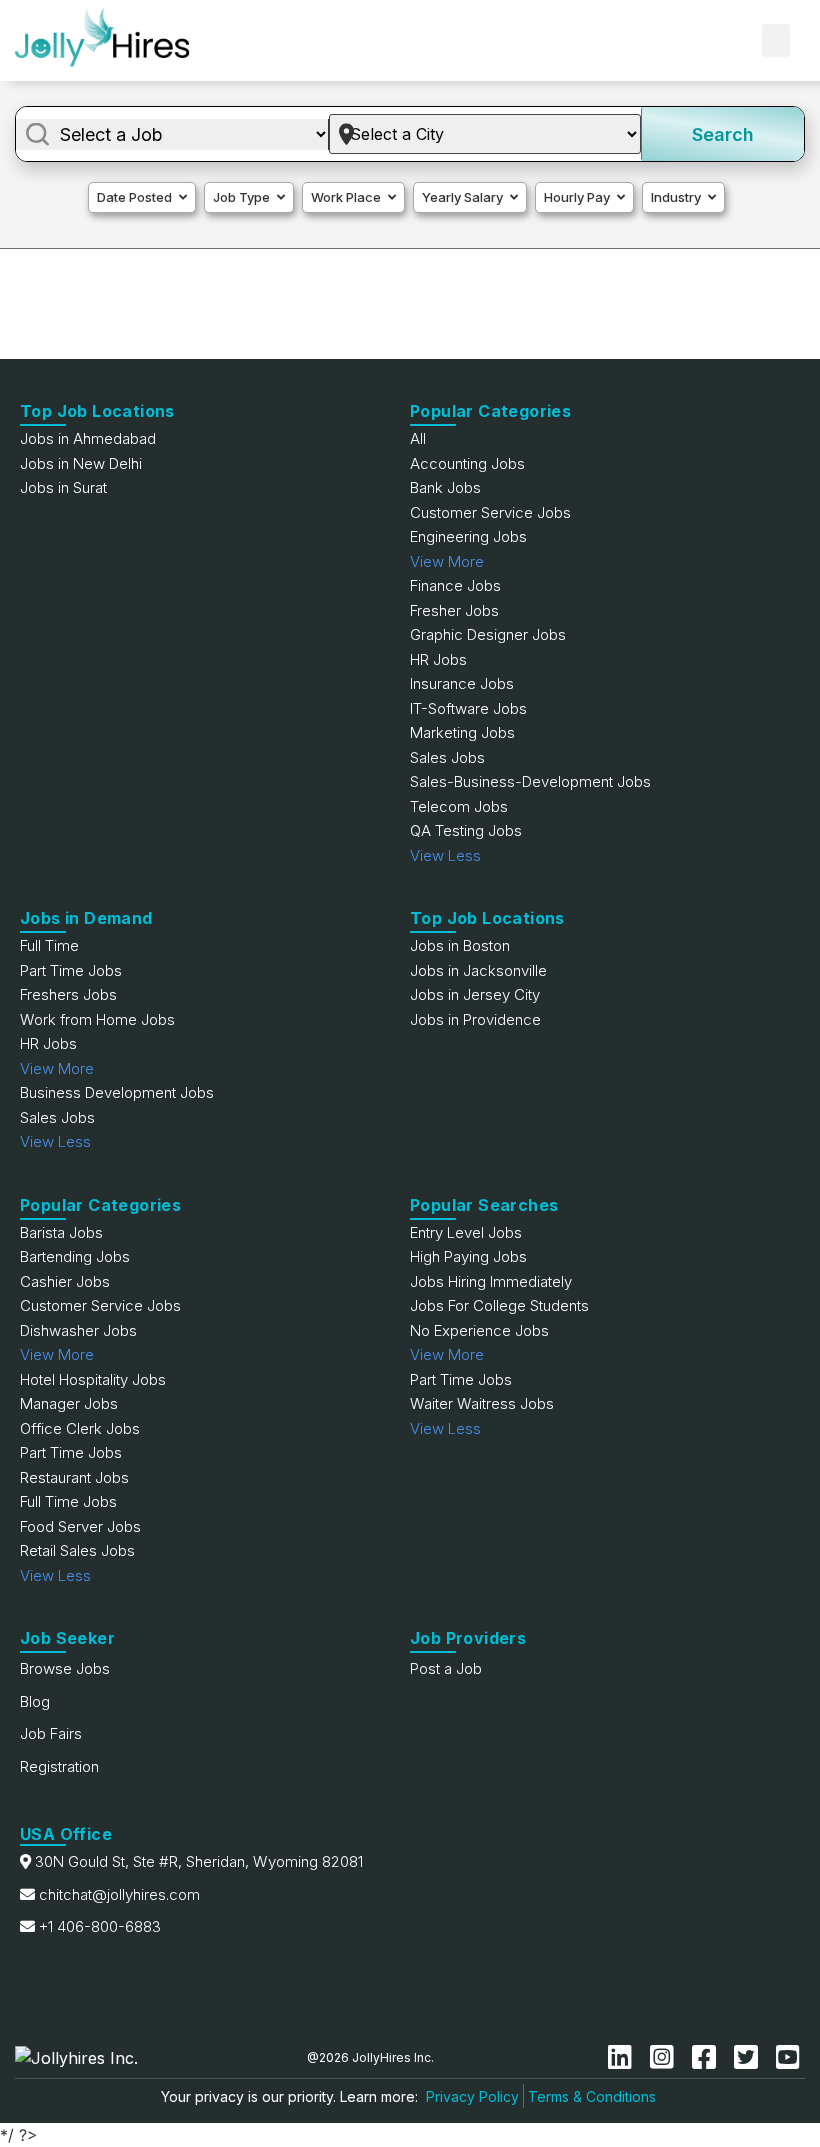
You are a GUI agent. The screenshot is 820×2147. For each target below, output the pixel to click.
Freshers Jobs (68, 994)
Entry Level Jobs (466, 1232)
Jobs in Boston (460, 945)
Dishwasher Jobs (78, 1330)
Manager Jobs (69, 1403)
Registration (59, 1766)
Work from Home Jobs (97, 1019)
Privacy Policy (472, 2096)
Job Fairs (51, 1733)
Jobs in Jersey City (475, 994)
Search (723, 134)
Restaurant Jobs (74, 1477)
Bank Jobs (445, 487)
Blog (35, 1701)
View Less (445, 855)
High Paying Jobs (468, 1256)
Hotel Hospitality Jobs (93, 1379)
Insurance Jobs (462, 683)
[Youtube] (788, 2057)
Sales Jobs (447, 757)
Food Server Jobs (80, 1526)
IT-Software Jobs (468, 708)
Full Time (49, 945)
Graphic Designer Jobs (488, 634)
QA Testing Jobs (466, 830)
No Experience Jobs (479, 1330)
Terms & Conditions (592, 2096)
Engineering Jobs (468, 536)
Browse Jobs (65, 1668)
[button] (776, 40)
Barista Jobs (61, 1232)
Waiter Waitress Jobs (482, 1403)
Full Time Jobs (68, 1501)
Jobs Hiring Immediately (491, 1281)
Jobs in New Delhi (81, 463)
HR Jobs (438, 659)
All (418, 438)
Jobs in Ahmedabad (88, 438)
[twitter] (750, 2057)
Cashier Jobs (65, 1281)
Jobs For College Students (499, 1305)
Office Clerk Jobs (80, 1428)
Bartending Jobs (75, 1256)
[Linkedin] (624, 2057)
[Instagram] (666, 2057)
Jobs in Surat (63, 487)
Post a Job (446, 1668)
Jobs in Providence (475, 1019)
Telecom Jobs (459, 806)
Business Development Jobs (117, 1092)
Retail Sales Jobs (77, 1550)
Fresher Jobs (454, 610)
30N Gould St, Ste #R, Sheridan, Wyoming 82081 (199, 1861)
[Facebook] (708, 2057)
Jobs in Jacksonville (478, 970)
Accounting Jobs (467, 463)
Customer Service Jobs (490, 512)
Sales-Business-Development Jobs (530, 781)
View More (447, 561)
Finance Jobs (455, 585)
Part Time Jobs (71, 970)
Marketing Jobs (462, 732)
